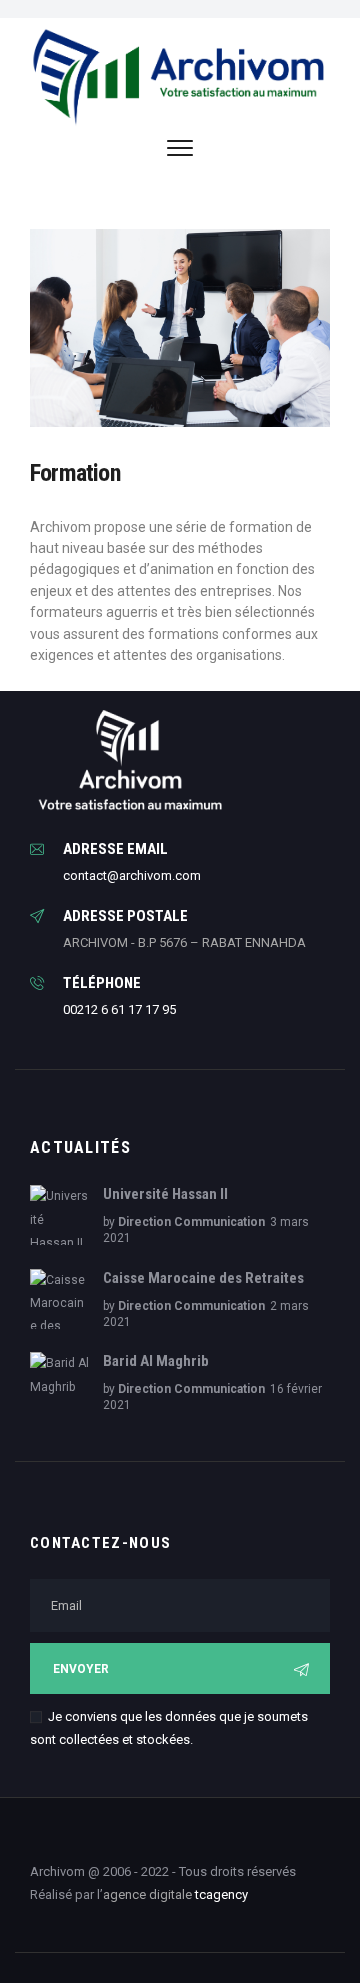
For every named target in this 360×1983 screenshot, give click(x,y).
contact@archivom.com (132, 875)
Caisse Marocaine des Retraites (203, 1278)
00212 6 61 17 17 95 (119, 1009)
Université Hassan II (165, 1194)
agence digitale (147, 1894)
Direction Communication (191, 1222)
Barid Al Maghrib (156, 1361)
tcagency (221, 1894)
